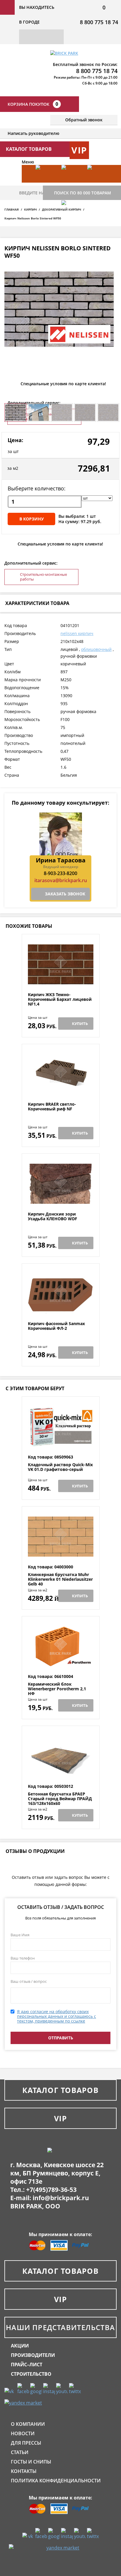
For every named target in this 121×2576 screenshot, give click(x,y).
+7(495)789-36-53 (51, 2190)
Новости (23, 2433)
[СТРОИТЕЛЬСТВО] (71, 218)
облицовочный (96, 649)
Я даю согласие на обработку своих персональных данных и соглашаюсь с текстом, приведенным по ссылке (57, 2016)
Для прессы (26, 2443)
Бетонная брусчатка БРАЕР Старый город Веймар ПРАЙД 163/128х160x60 (60, 1799)
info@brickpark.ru (61, 2198)
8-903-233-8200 (60, 873)
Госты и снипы (31, 2462)
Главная (12, 209)
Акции (20, 2346)
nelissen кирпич (77, 633)
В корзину (32, 519)
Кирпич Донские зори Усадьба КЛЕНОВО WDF (53, 1217)
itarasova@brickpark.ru (61, 880)
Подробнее (61, 978)
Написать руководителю (33, 133)
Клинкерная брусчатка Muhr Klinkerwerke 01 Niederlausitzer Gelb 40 (60, 1579)
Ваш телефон (23, 1958)
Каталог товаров (60, 2090)
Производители (33, 2355)
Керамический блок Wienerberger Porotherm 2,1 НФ (57, 1689)
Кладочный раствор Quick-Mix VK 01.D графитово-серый (60, 1467)
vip (79, 150)
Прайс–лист (27, 2365)
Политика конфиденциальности (56, 2481)
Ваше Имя (20, 1935)
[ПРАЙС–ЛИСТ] (97, 183)
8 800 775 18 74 (99, 22)
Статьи (20, 2452)
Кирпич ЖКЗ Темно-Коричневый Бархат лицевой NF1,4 (60, 999)
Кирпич (30, 209)
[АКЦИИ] (46, 183)
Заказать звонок (65, 894)
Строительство (31, 2374)
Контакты (24, 2471)
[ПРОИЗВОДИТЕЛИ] (71, 183)
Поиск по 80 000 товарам (83, 193)
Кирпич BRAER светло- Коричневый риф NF (52, 1107)
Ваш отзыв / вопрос (29, 1981)
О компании (28, 2424)
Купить (80, 1024)
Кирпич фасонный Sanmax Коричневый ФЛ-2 (56, 1326)
